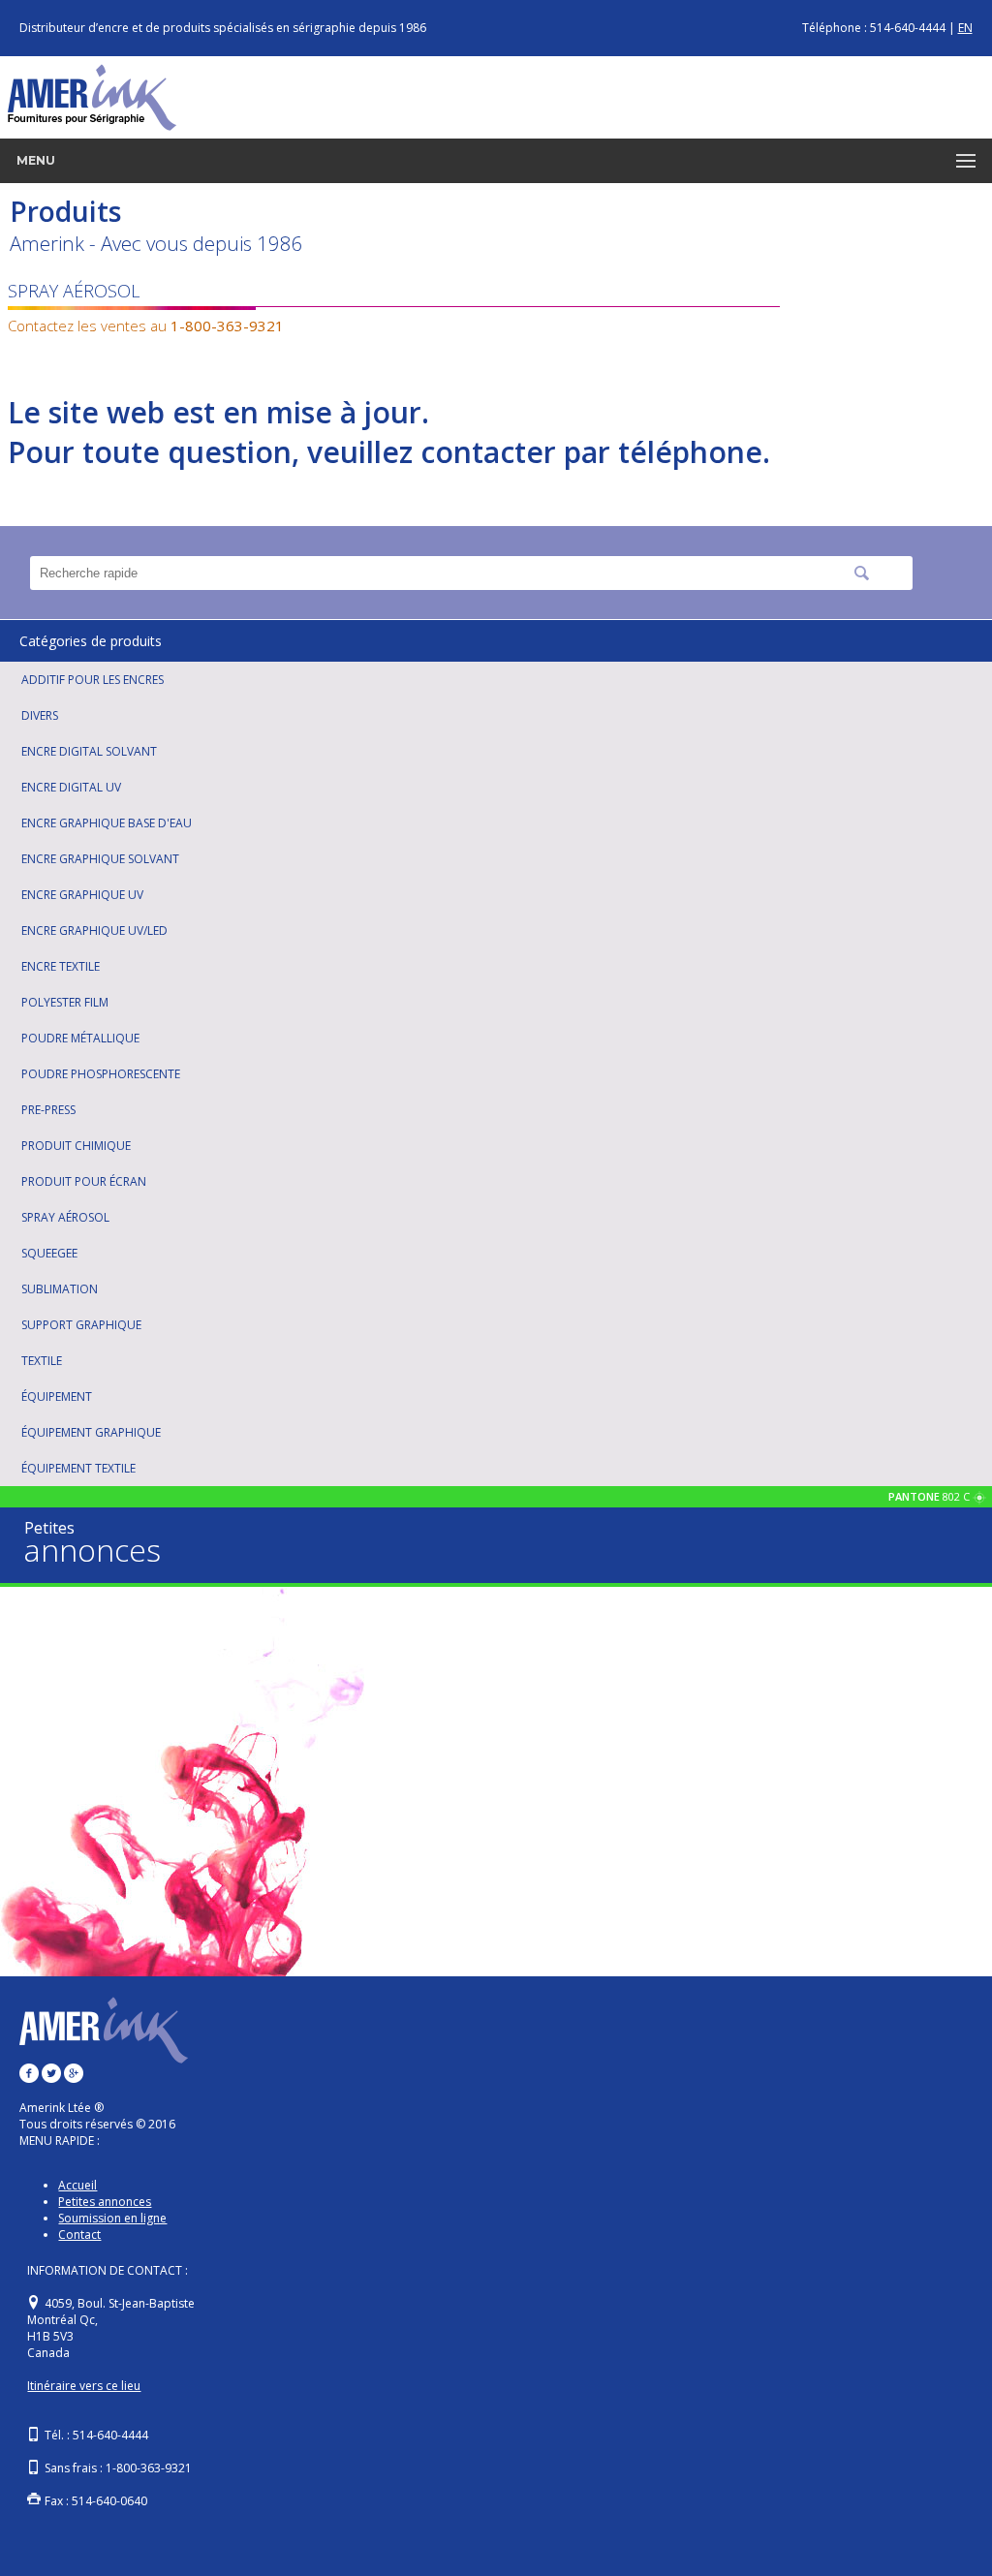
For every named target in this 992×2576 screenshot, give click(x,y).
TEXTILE (42, 1361)
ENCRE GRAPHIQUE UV (82, 895)
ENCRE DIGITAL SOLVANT (89, 751)
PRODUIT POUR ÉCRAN (84, 1181)
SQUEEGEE (49, 1253)
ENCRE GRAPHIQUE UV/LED (94, 931)
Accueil (77, 2185)
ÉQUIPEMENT (57, 1397)
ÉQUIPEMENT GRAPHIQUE (91, 1432)
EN (965, 28)
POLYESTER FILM (65, 1002)
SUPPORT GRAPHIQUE (81, 1325)
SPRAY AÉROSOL (65, 1217)
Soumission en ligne (112, 2218)
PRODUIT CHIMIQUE (76, 1146)
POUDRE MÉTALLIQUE (80, 1038)
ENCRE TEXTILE (61, 966)
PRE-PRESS (48, 1110)
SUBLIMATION (60, 1289)
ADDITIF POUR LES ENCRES (93, 680)
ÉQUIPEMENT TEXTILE (78, 1468)
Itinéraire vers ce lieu (84, 2386)
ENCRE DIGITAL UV (71, 787)
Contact (79, 2235)
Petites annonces (105, 2202)
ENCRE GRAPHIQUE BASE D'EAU (107, 823)
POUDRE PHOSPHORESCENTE (101, 1074)
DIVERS (40, 715)
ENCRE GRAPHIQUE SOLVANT (100, 859)
